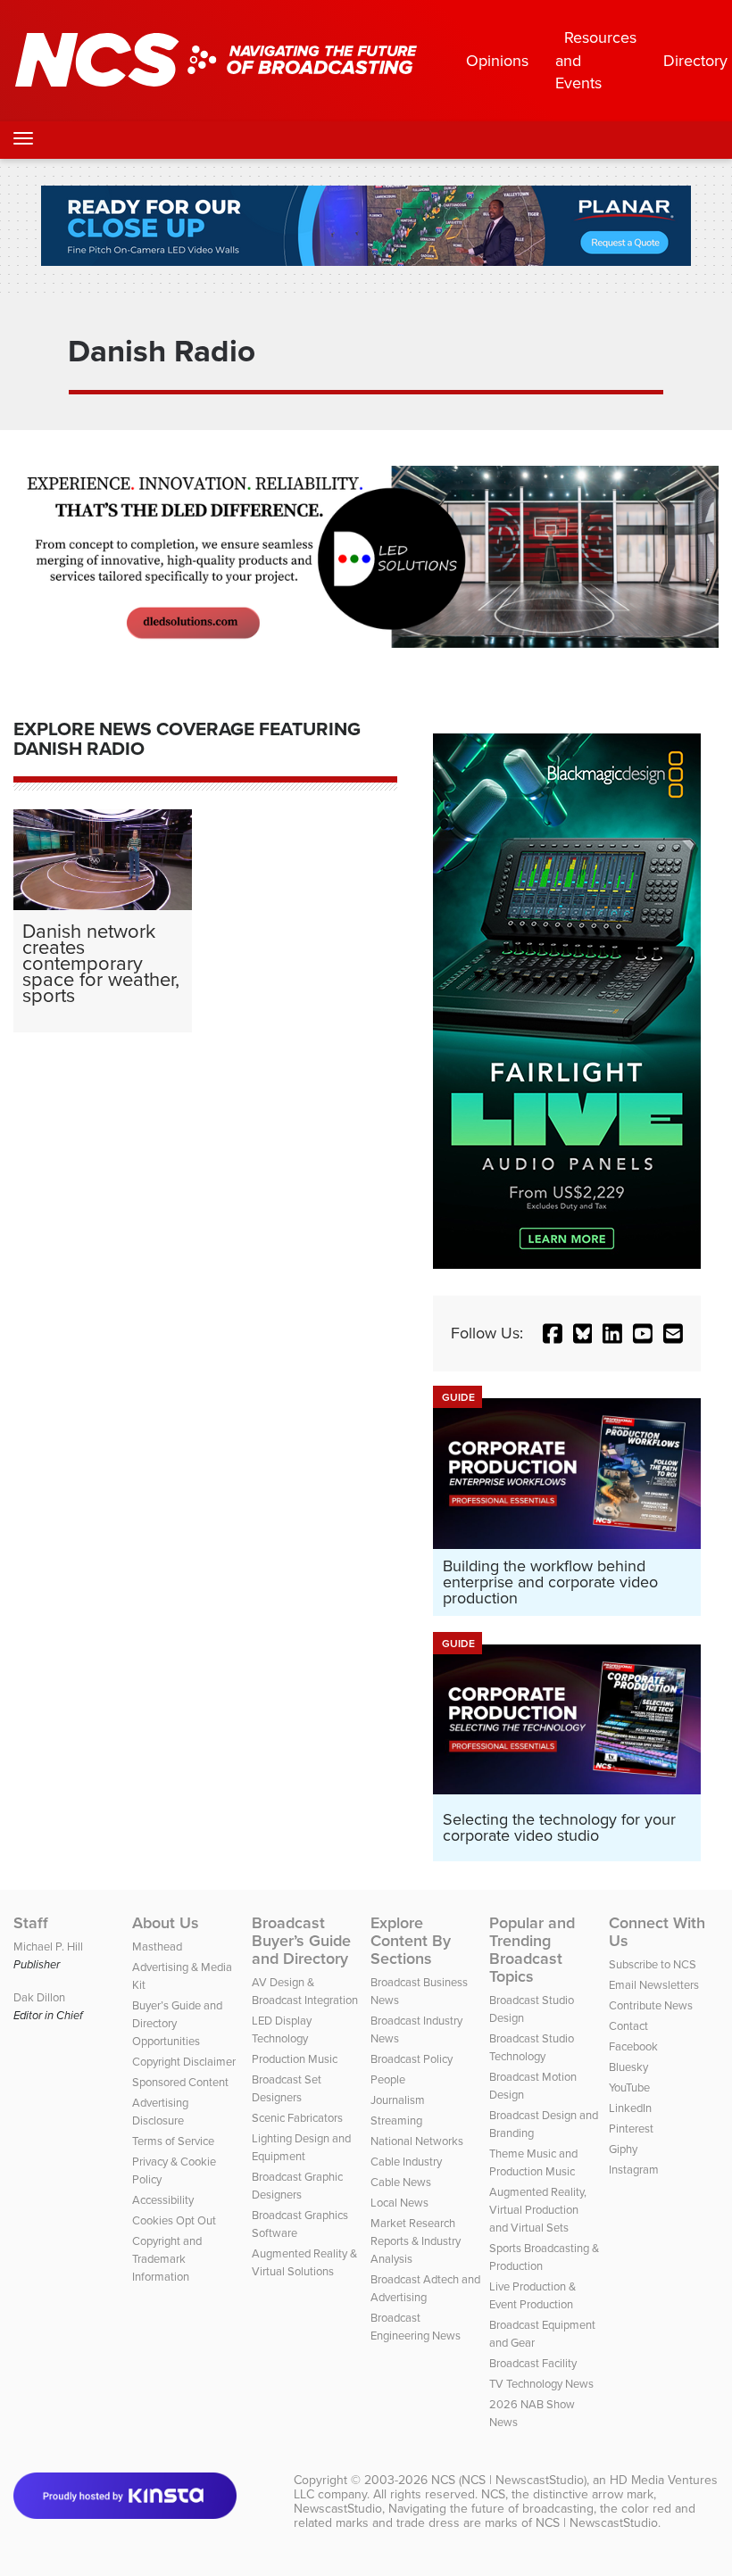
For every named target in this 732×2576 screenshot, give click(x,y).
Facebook (633, 2046)
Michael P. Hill (48, 1946)
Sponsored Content (180, 2082)
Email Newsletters (654, 1984)
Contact (628, 2025)
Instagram (634, 2169)
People (388, 2079)
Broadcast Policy (412, 2058)
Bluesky (628, 2067)
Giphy (623, 2149)
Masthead (157, 1946)
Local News (399, 2202)
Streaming (396, 2120)
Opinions (497, 60)
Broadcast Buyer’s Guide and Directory (301, 1941)
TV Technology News (541, 2383)
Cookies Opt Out (174, 2220)
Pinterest (631, 2128)
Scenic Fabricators (297, 2117)
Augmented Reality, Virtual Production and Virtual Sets (538, 2209)
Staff (31, 1923)
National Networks (417, 2141)
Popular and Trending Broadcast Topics (532, 1950)
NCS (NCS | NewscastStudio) (509, 2480)
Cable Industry (406, 2161)
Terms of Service (173, 2141)
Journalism (398, 2100)
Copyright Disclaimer (184, 2061)
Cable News (401, 2182)
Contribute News (651, 2005)
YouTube (629, 2087)
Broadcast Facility (533, 2363)
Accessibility (163, 2199)
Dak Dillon (39, 1997)
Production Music (295, 2058)
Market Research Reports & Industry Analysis (416, 2241)
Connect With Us (657, 1932)
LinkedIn (630, 2108)
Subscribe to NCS (653, 1964)
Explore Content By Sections (411, 1941)
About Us (166, 1923)
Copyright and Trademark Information (167, 2258)
